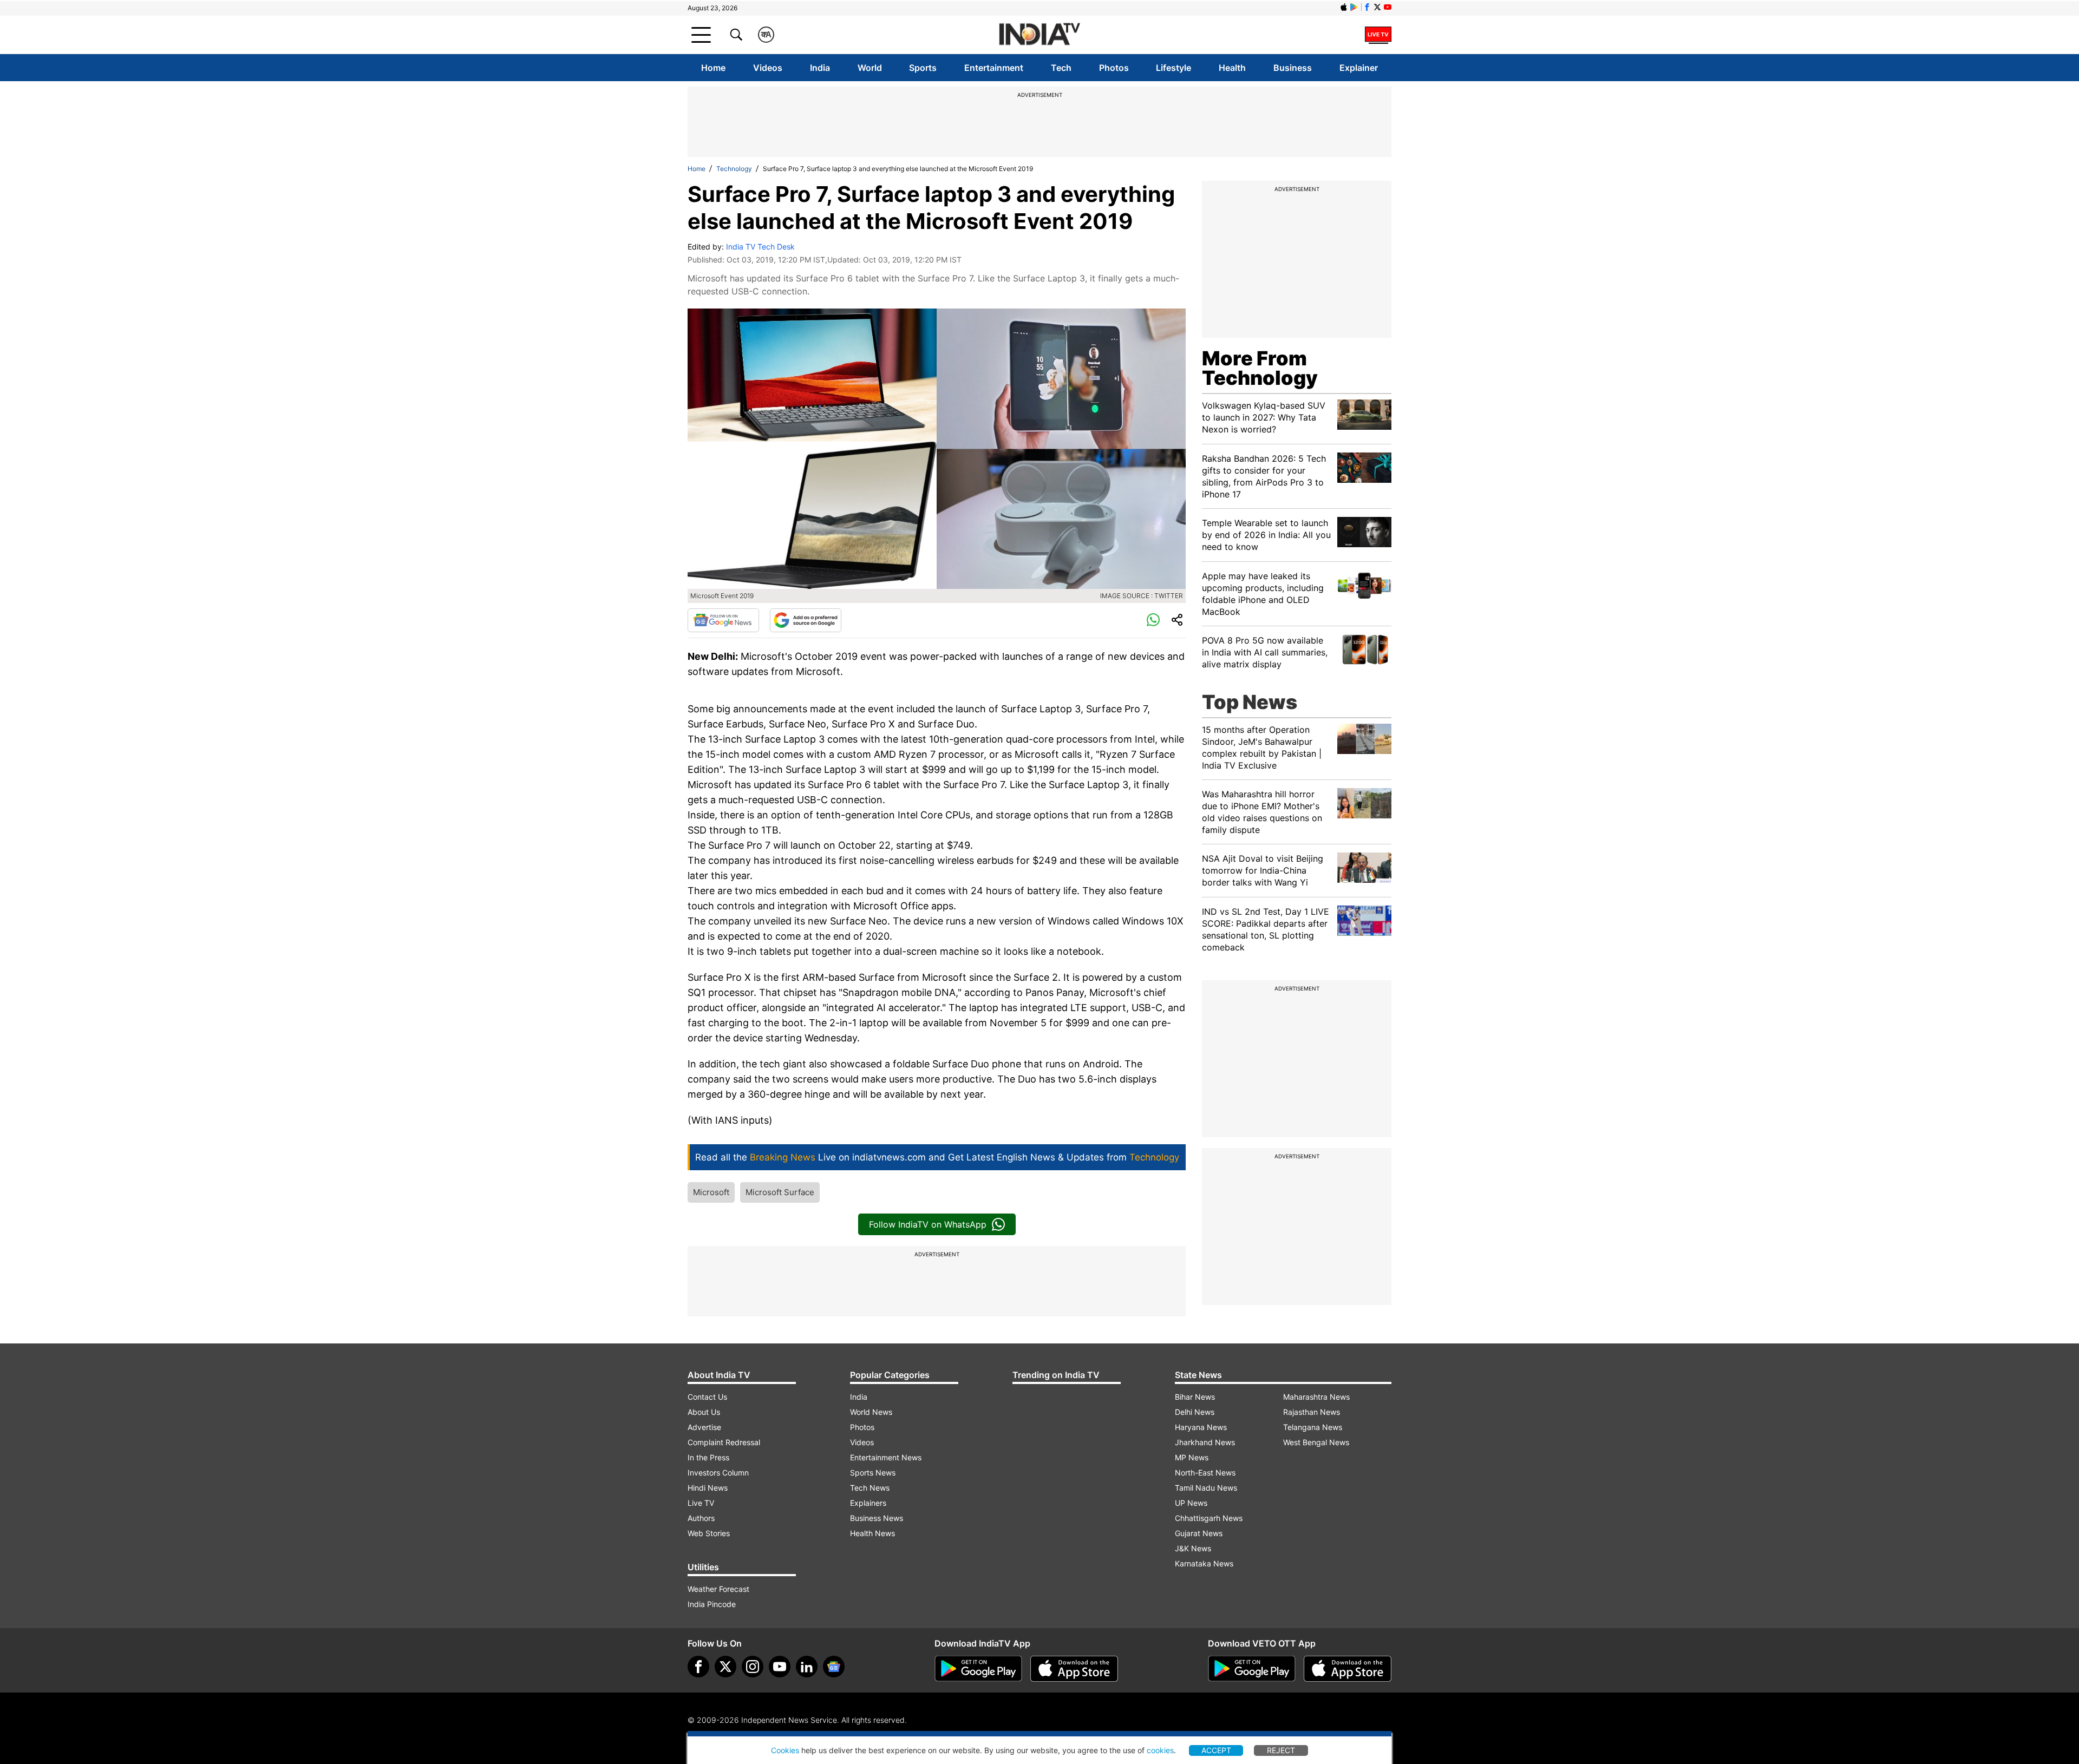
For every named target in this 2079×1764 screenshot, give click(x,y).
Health (1232, 68)
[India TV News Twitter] (1377, 7)
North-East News (1205, 1473)
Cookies (785, 1750)
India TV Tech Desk (760, 247)
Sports (923, 68)
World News (871, 1412)
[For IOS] (1348, 1669)
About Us (704, 1412)
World (870, 68)
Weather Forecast (718, 1589)
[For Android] (1252, 1669)
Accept (1216, 1750)
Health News (872, 1533)
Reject (1281, 1750)
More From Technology (1260, 368)
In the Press (708, 1457)
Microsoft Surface (780, 1192)
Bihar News (1195, 1397)
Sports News (873, 1473)
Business (1293, 68)
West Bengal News (1316, 1442)
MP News (1192, 1457)
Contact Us (707, 1397)
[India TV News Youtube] (1388, 7)
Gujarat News (1199, 1533)
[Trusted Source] (806, 620)
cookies (1160, 1750)
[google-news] (834, 1667)
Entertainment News (886, 1457)
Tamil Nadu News (1206, 1488)
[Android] (1354, 7)
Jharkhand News (1205, 1442)
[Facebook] (698, 1667)
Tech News (870, 1488)
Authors (701, 1518)
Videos (768, 68)
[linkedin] (807, 1667)
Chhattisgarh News (1209, 1518)
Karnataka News (1204, 1563)
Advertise (704, 1427)
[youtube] (780, 1667)
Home (713, 68)
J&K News (1193, 1548)
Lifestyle (1173, 68)
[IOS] (1344, 7)
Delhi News (1195, 1412)
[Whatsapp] (1153, 620)
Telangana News (1313, 1427)
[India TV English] (1039, 35)
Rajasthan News (1312, 1412)
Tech (1061, 68)
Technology (734, 169)
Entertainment (994, 68)
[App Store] (1074, 1669)
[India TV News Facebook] (1367, 7)
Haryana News (1201, 1427)
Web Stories (709, 1533)
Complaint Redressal (724, 1442)
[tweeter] (725, 1667)
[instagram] (753, 1667)
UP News (1191, 1503)
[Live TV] (1378, 35)
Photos (1114, 68)
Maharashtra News (1316, 1397)
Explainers (868, 1503)
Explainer (1359, 68)
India (820, 68)
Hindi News (708, 1488)
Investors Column (718, 1473)
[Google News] (723, 620)
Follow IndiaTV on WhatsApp (928, 1224)
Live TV (701, 1503)
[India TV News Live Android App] (978, 1669)
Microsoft (711, 1192)
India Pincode (712, 1604)
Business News (877, 1518)
